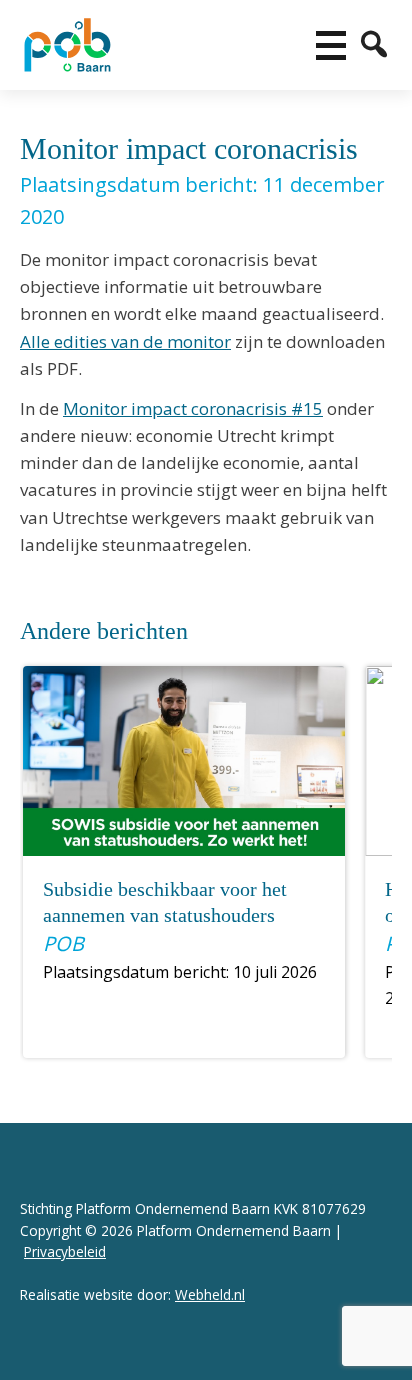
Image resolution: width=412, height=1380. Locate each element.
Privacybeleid (65, 1251)
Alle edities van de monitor (125, 341)
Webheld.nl (210, 1294)
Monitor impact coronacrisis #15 (193, 408)
